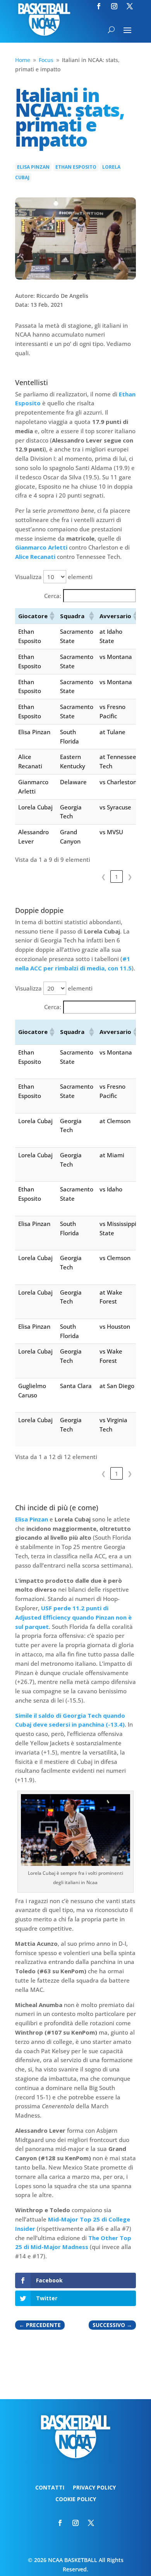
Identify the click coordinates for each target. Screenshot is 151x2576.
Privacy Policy (94, 2488)
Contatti (50, 2488)
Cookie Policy (76, 2500)
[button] (51, 616)
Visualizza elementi (54, 577)
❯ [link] (130, 877)
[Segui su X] (130, 6)
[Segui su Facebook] (99, 6)
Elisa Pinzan (33, 167)
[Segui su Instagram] (114, 6)
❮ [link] (104, 877)
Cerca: (53, 596)
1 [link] (117, 877)
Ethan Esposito (76, 167)
